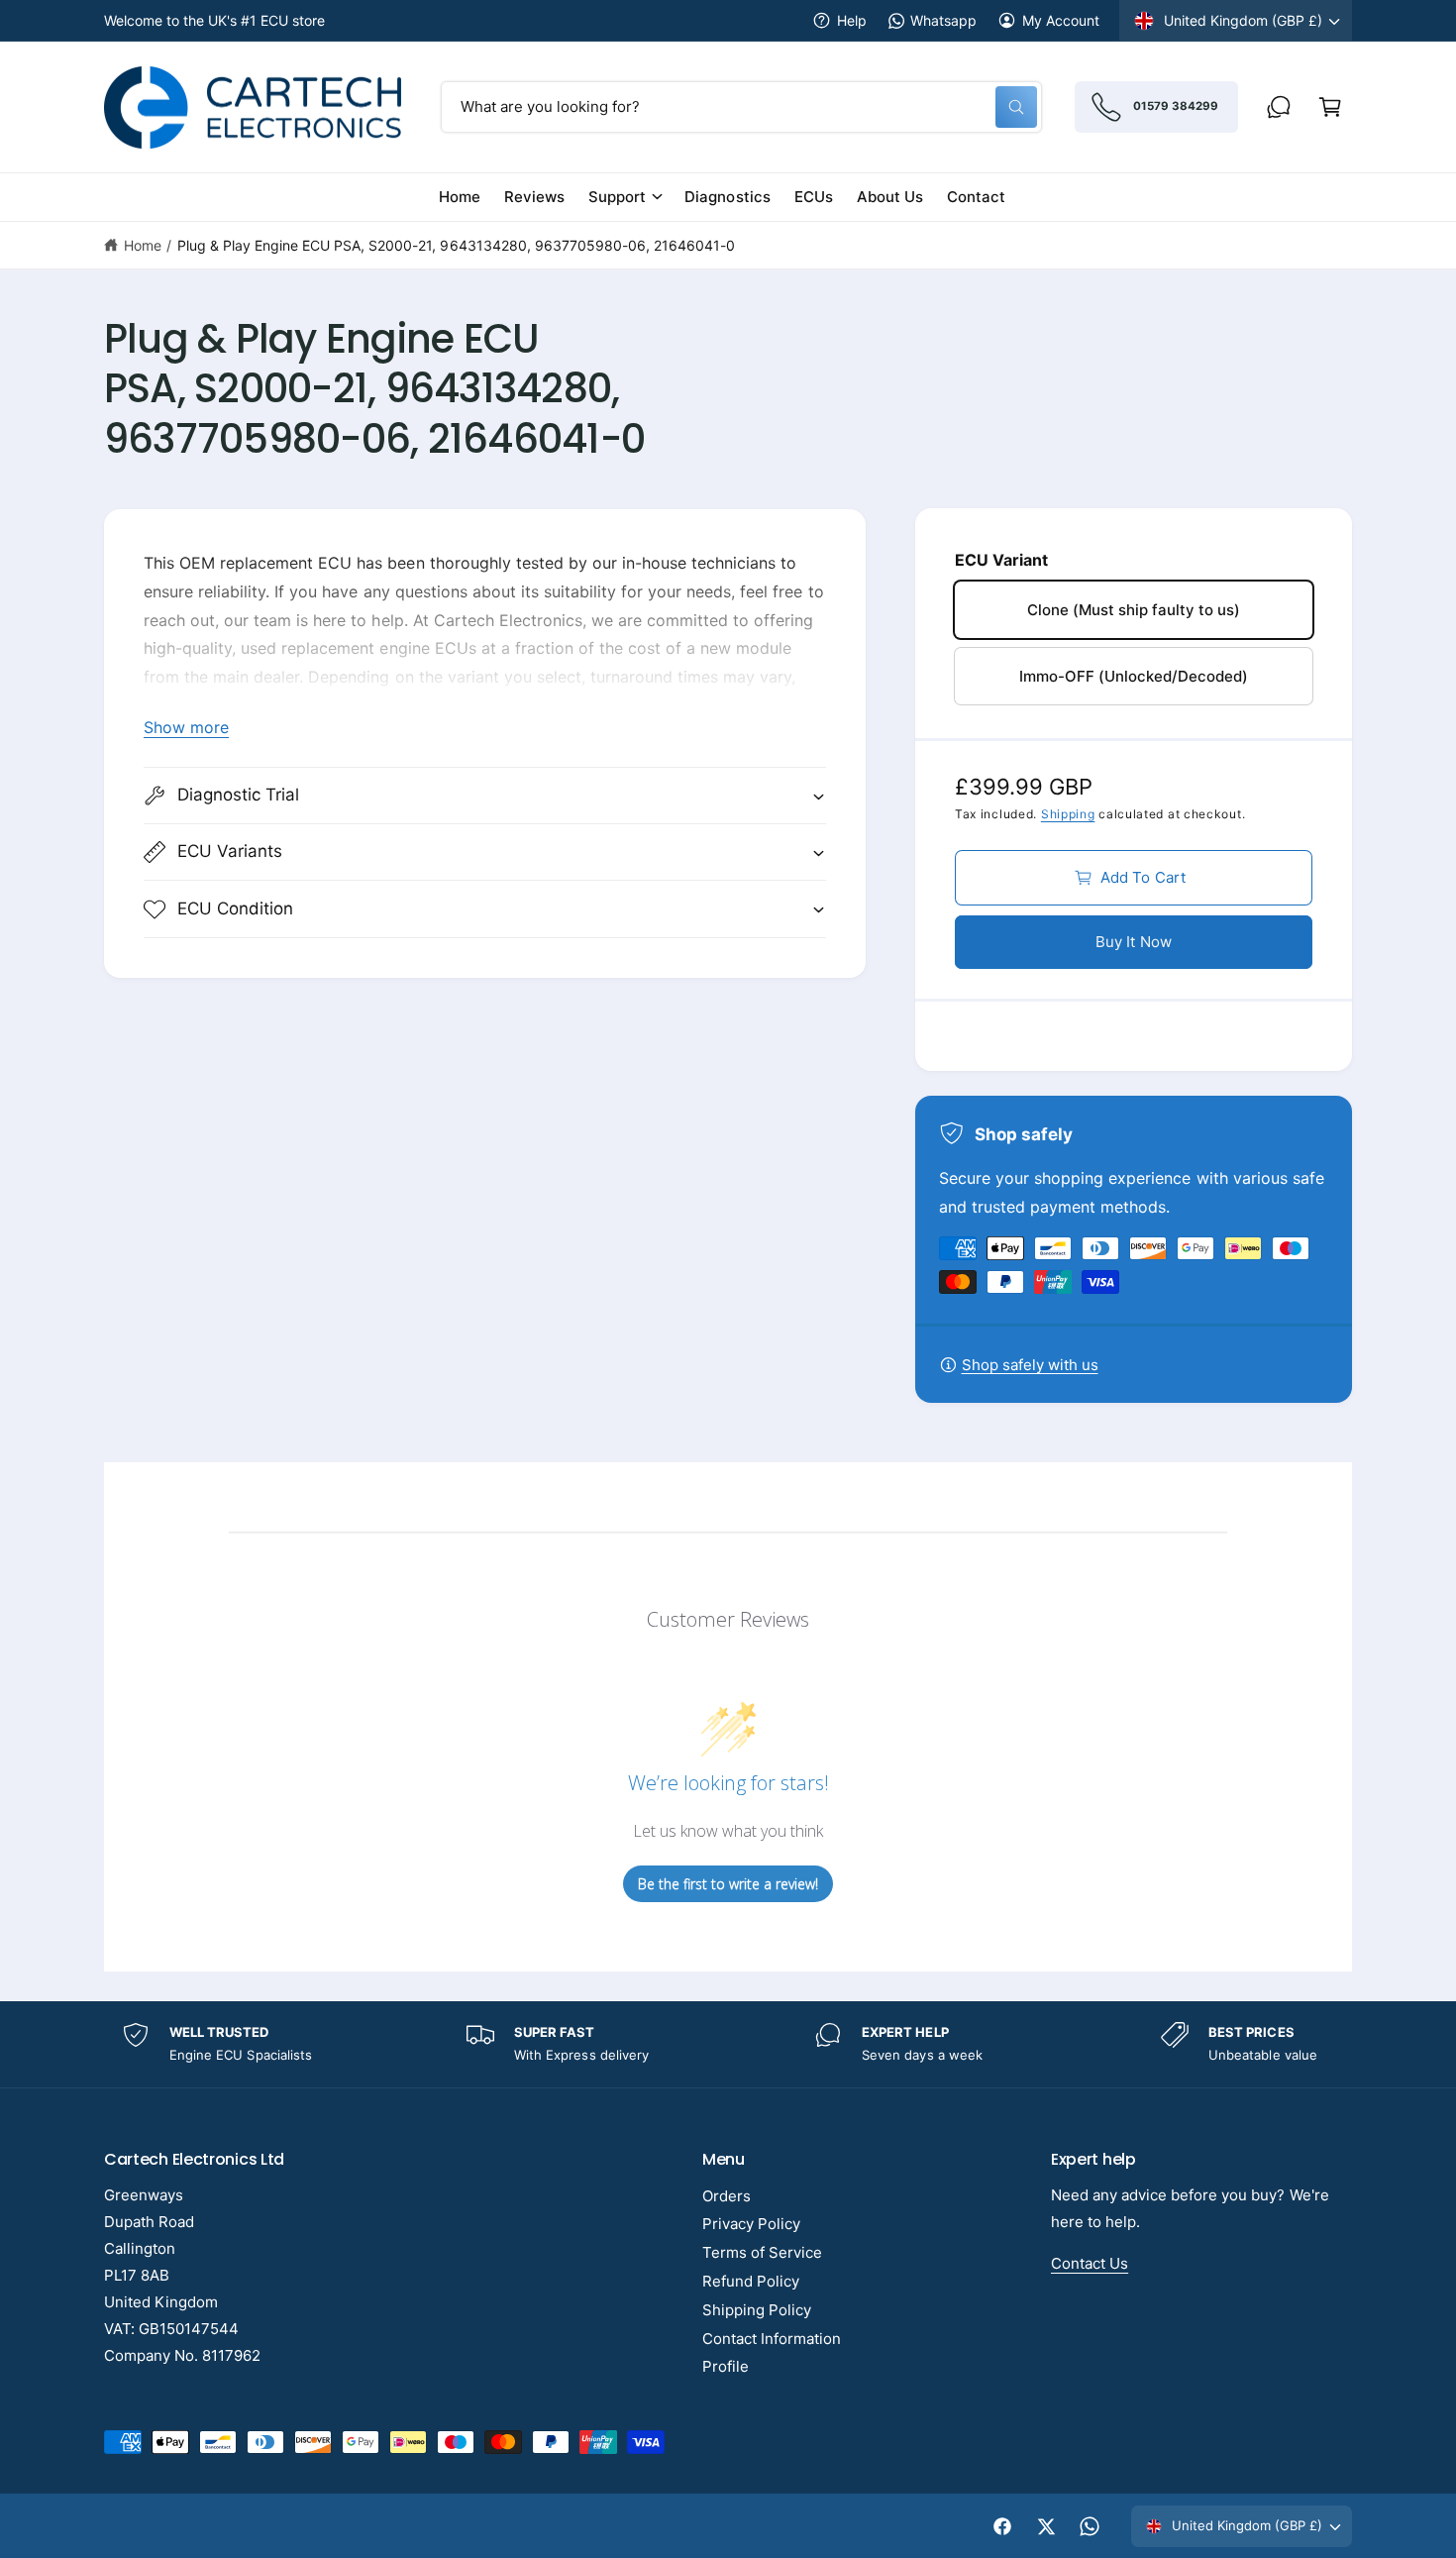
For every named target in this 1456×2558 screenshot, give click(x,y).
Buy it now (1134, 942)
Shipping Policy (757, 2310)
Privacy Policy (751, 2224)
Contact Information (772, 2339)
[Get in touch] (1279, 107)
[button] (1330, 107)
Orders (727, 2196)
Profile (726, 2366)
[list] (728, 2044)
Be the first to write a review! (728, 1884)
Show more (186, 727)
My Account (1061, 20)
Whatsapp (943, 20)
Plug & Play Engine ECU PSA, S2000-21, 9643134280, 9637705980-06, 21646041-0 (456, 245)
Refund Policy (751, 2281)
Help (852, 20)
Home (143, 245)
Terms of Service (762, 2252)
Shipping (1068, 814)
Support (617, 197)
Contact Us (1090, 2263)
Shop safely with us (1030, 1365)
